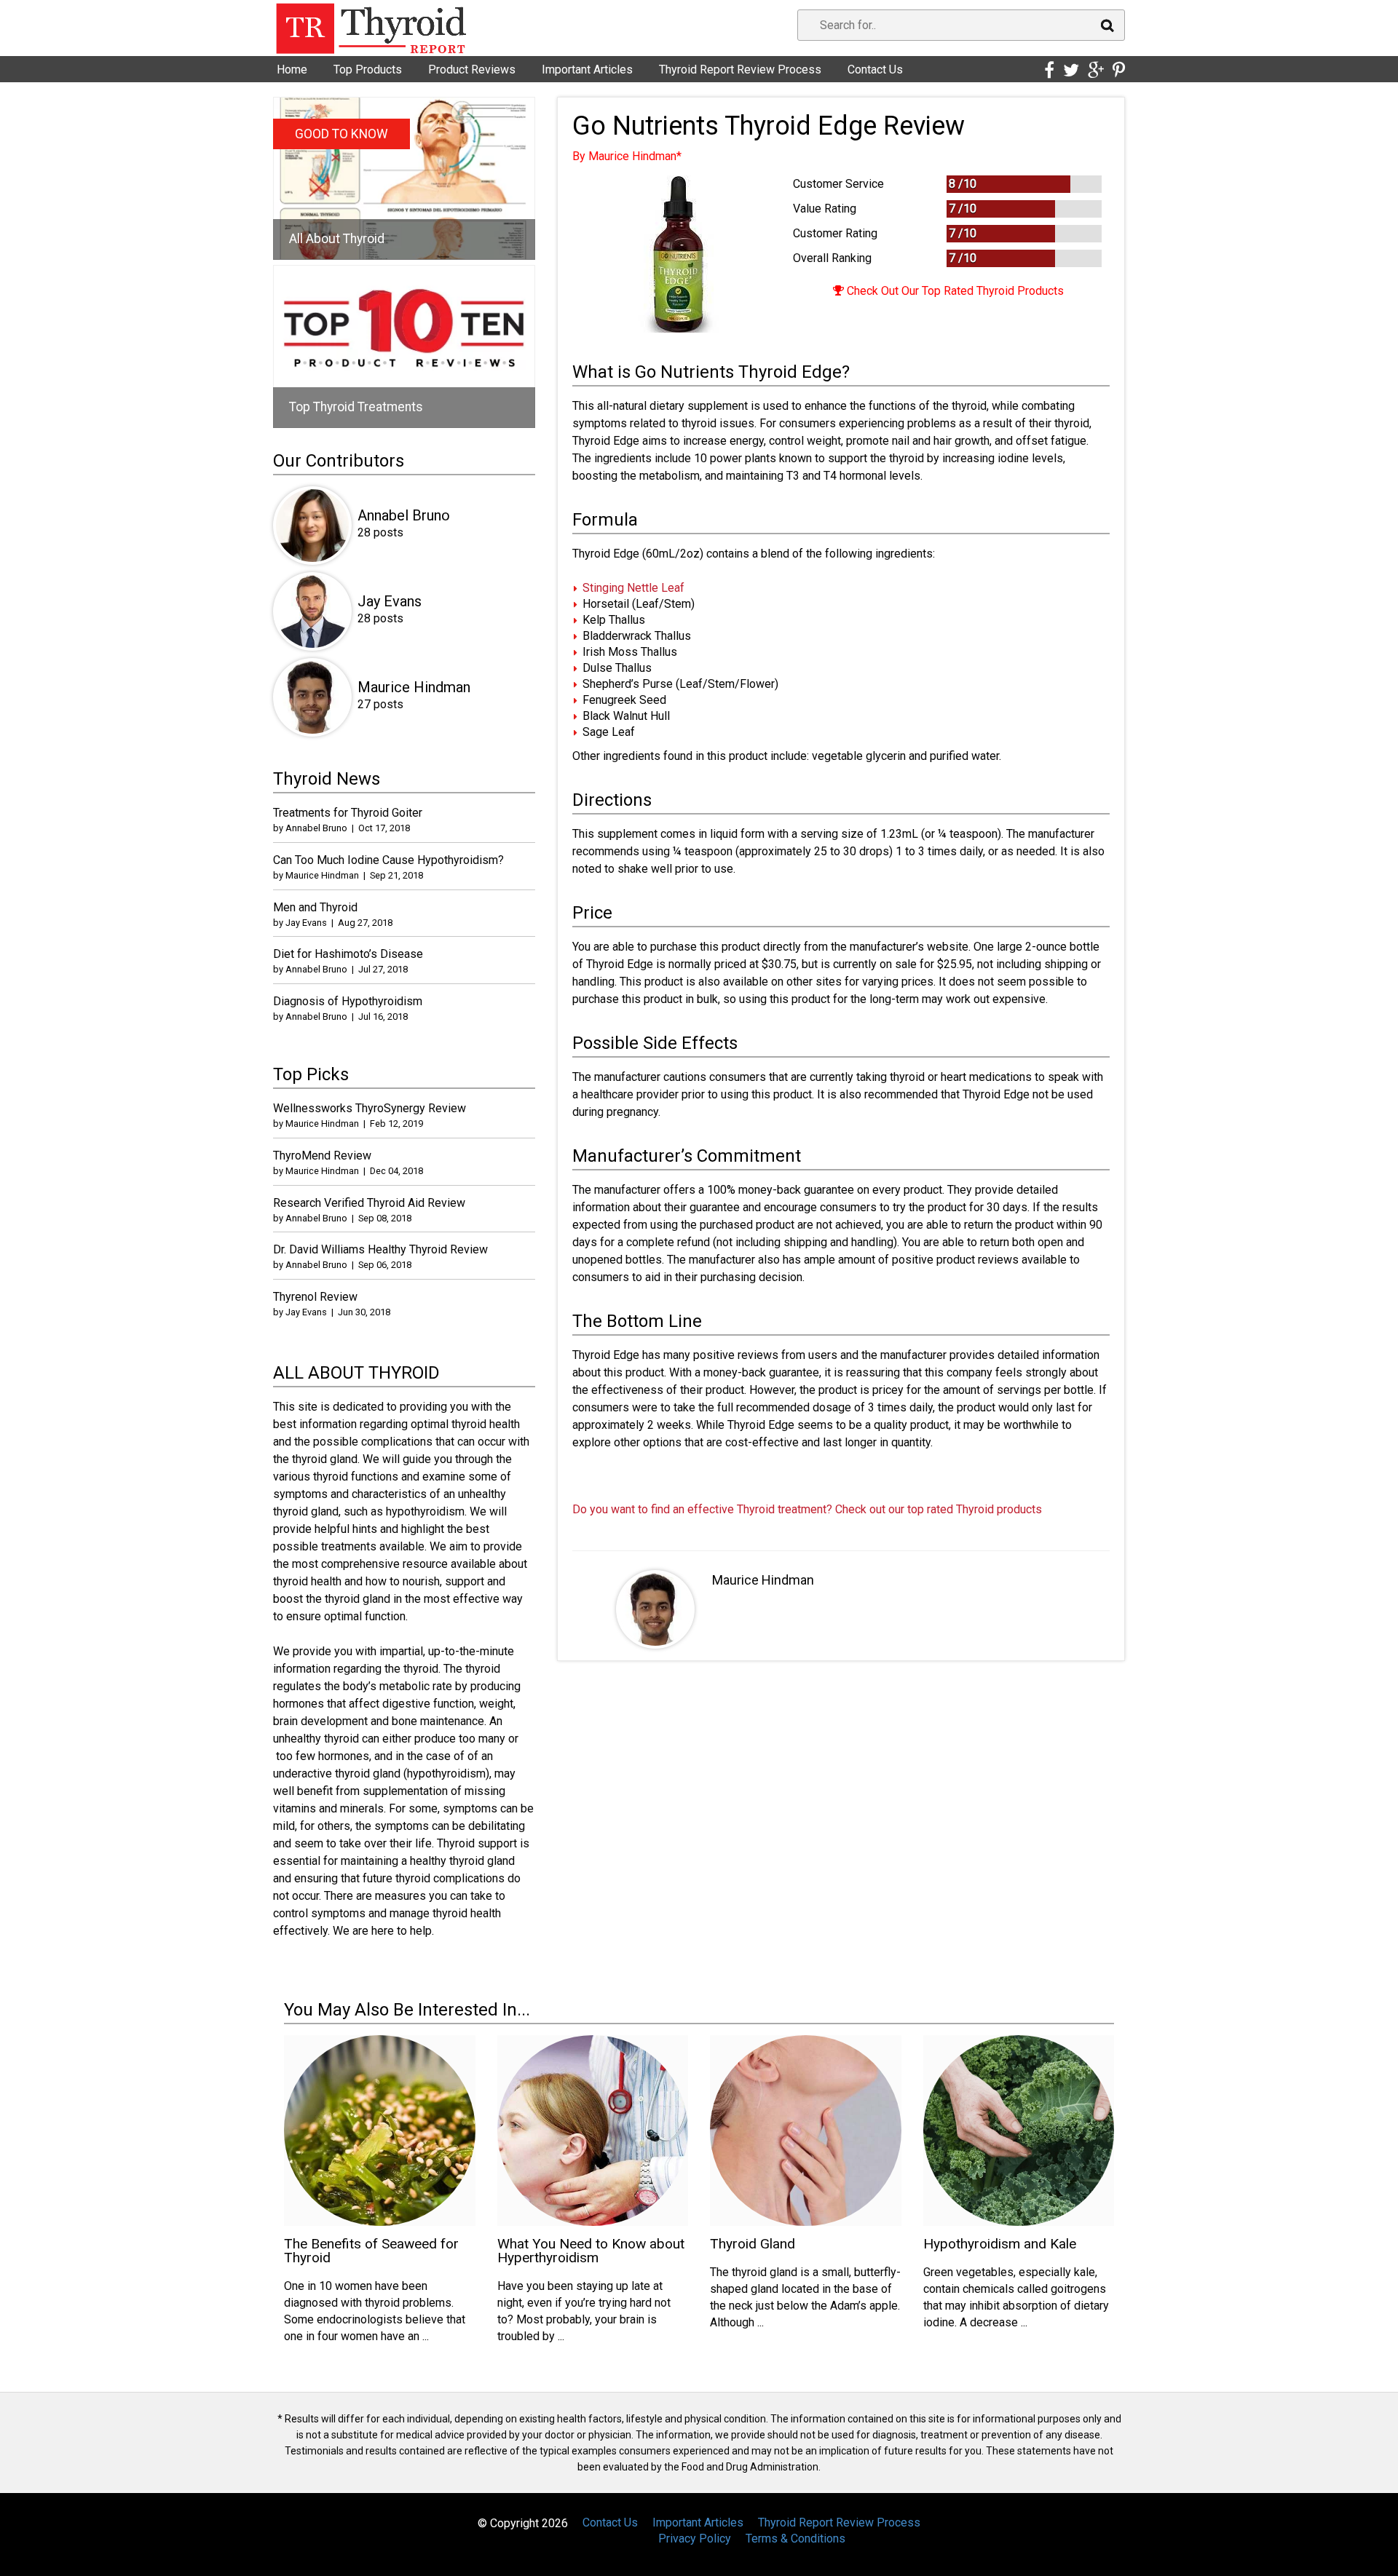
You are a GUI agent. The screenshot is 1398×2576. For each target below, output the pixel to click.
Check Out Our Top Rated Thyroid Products (954, 291)
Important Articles (587, 70)
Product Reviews (472, 70)
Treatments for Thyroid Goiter (348, 813)
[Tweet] (1071, 71)
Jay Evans (390, 601)
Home (292, 70)
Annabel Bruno (404, 515)
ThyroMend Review (322, 1156)
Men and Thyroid (315, 907)
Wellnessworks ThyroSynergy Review (370, 1108)
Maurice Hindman (763, 1580)
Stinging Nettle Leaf (633, 588)
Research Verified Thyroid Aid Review (369, 1203)
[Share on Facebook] (1049, 71)
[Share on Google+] (1096, 71)
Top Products (368, 70)
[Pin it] (1119, 71)
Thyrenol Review (315, 1297)
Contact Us (875, 70)
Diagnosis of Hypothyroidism (348, 1001)
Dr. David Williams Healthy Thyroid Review (380, 1249)
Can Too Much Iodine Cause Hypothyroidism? (388, 860)
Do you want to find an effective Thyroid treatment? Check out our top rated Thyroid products (807, 1509)
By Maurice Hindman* (627, 156)
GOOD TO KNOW (341, 134)
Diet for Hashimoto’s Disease (348, 954)
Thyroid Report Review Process (740, 70)
